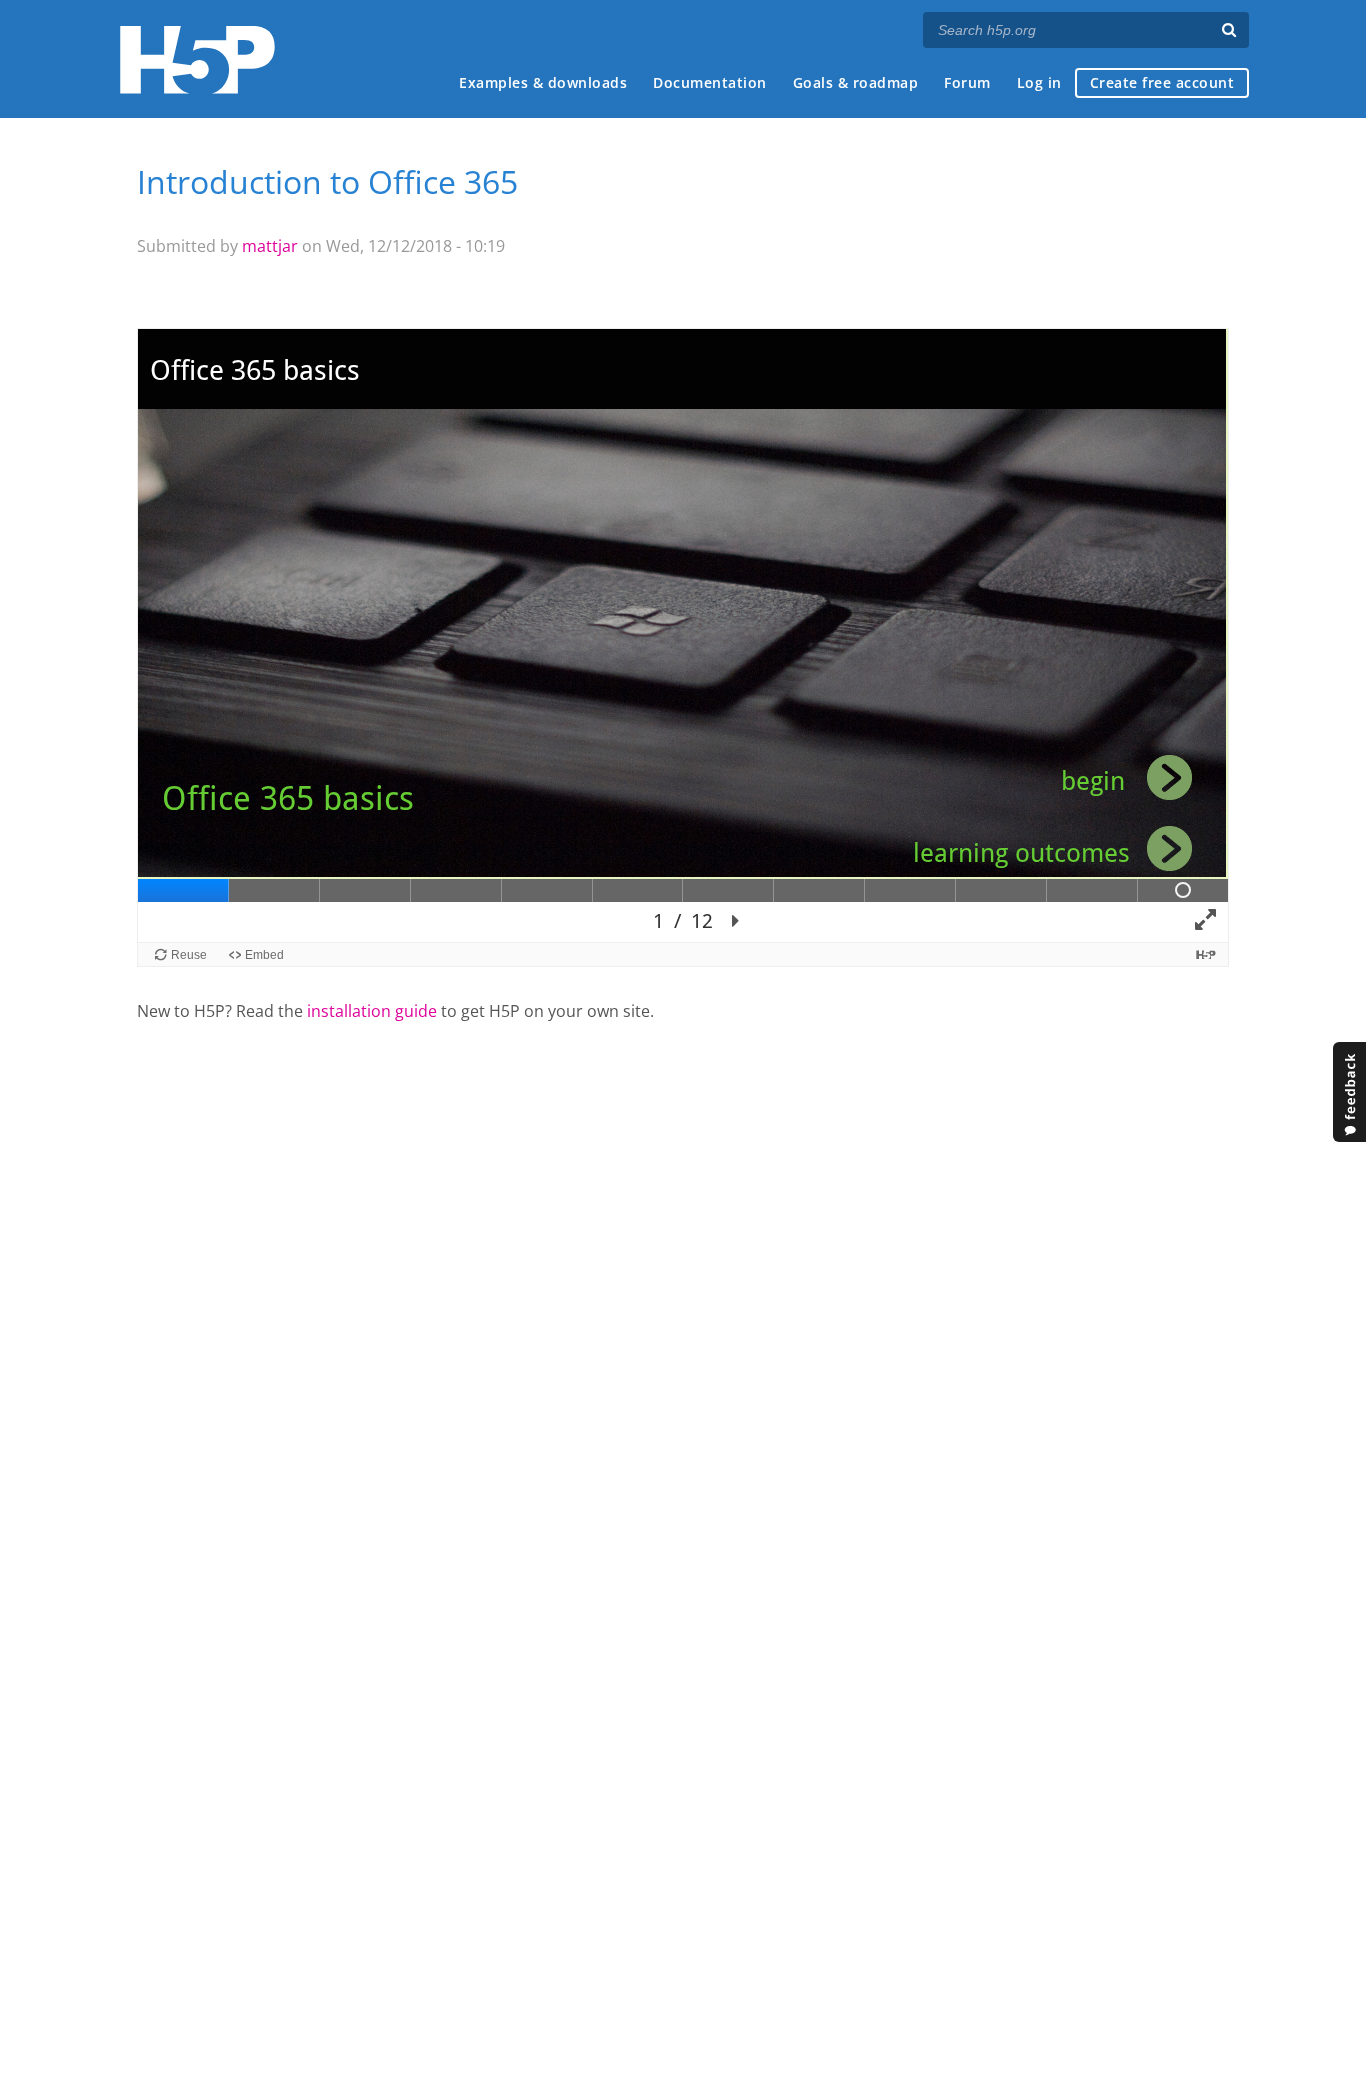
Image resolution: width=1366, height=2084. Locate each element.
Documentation (710, 82)
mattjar (270, 246)
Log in (1039, 82)
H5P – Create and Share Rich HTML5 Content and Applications (197, 59)
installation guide (372, 1011)
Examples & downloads (543, 82)
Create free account (1162, 82)
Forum (967, 82)
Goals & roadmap (856, 82)
